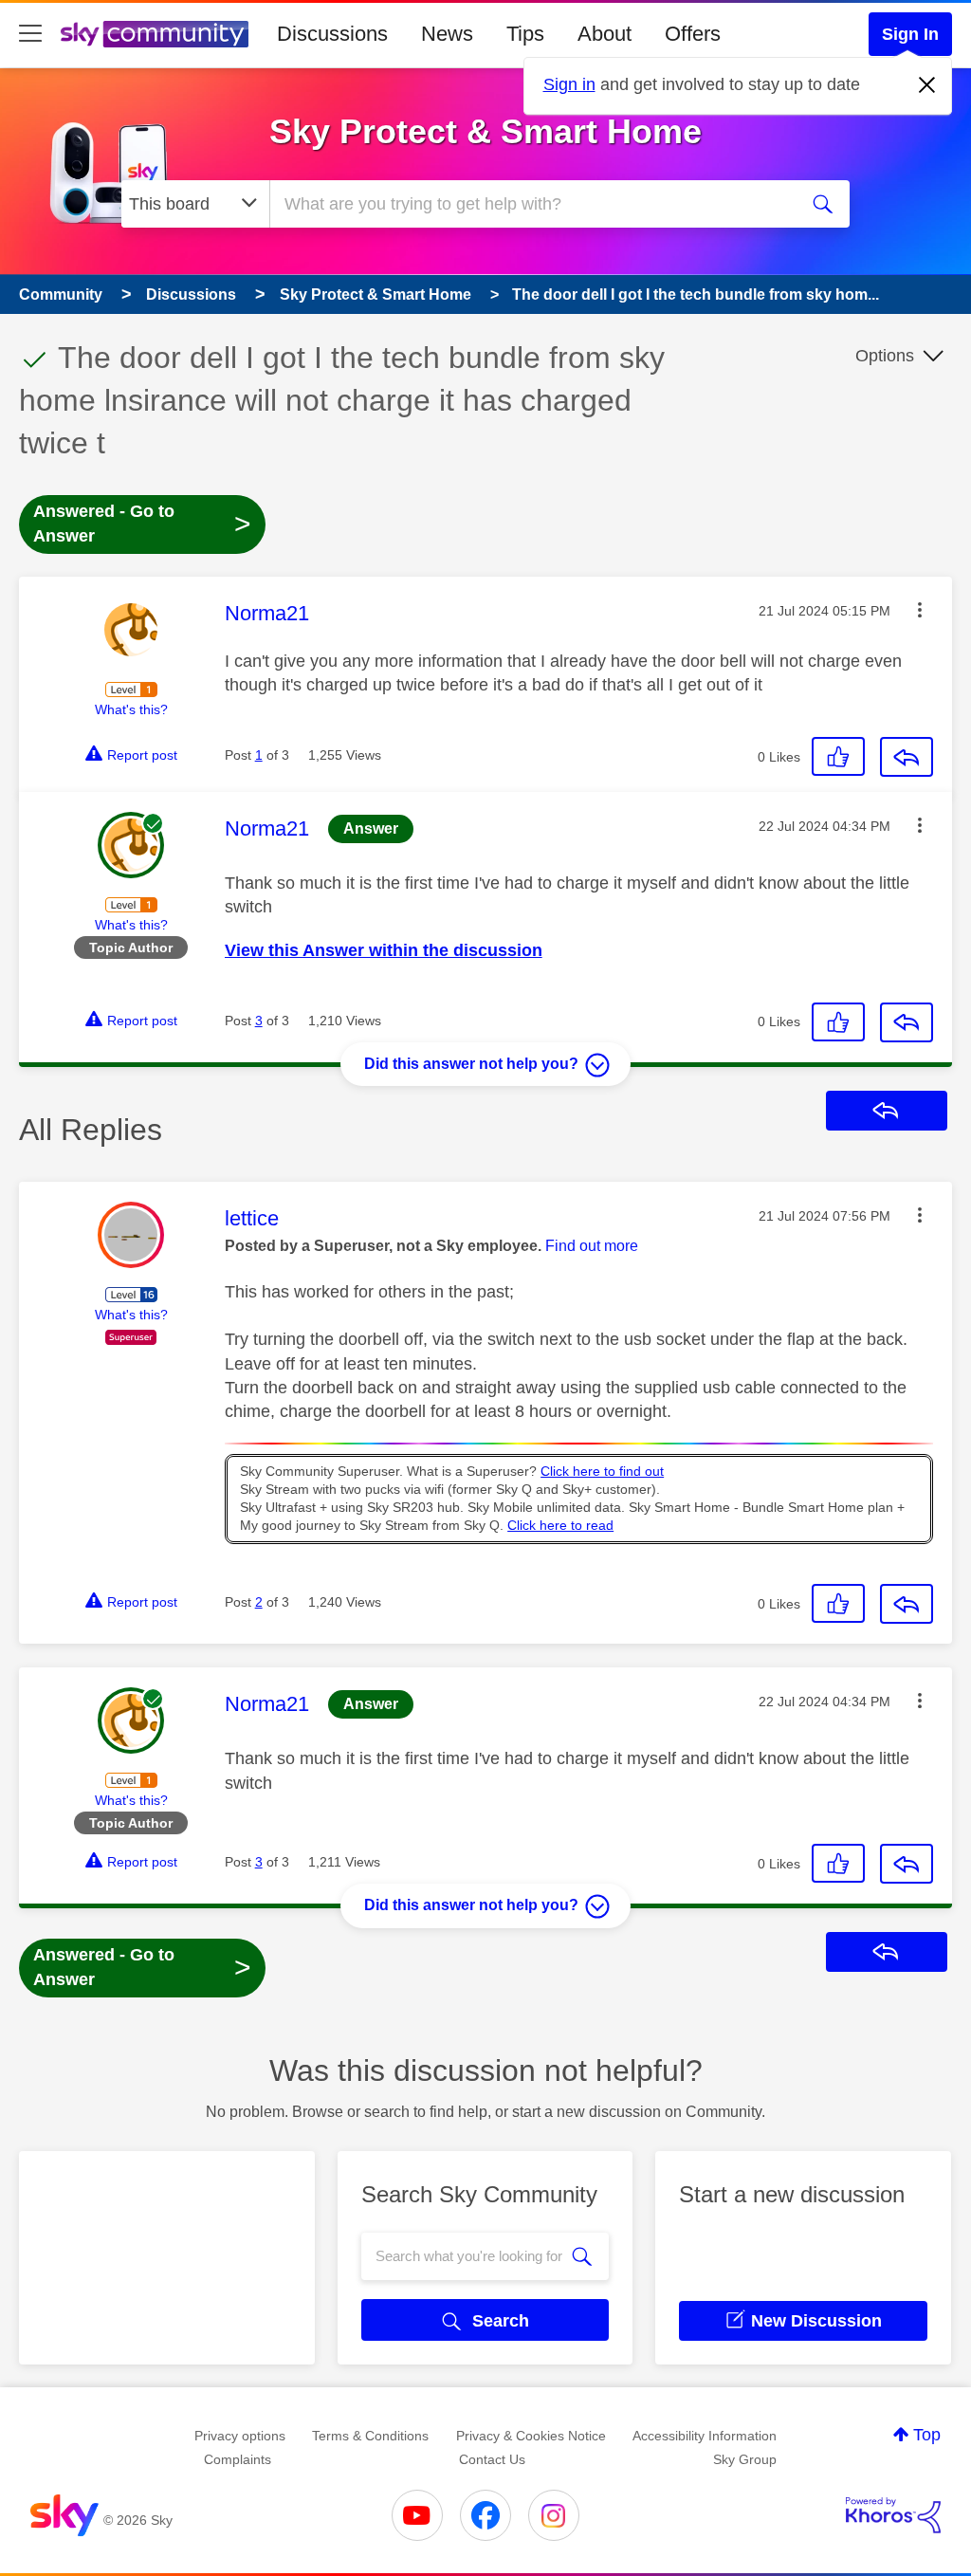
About (605, 34)
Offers (693, 34)
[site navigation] (30, 34)
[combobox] (531, 204)
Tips (525, 34)
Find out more (592, 1246)
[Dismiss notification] (927, 85)
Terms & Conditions (370, 2436)
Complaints (238, 2459)
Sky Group (745, 2459)
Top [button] (927, 2435)
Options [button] (885, 356)
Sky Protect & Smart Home (485, 131)
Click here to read (560, 1526)
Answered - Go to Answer (142, 524)
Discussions (332, 34)
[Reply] (907, 757)
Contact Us (492, 2459)
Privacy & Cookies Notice (531, 2436)
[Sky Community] (155, 34)
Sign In (910, 34)
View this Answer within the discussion (384, 950)
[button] (920, 610)
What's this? (131, 709)
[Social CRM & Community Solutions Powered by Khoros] (893, 2515)
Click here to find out (602, 1472)
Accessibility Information (705, 2436)
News (447, 34)
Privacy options (240, 2436)
